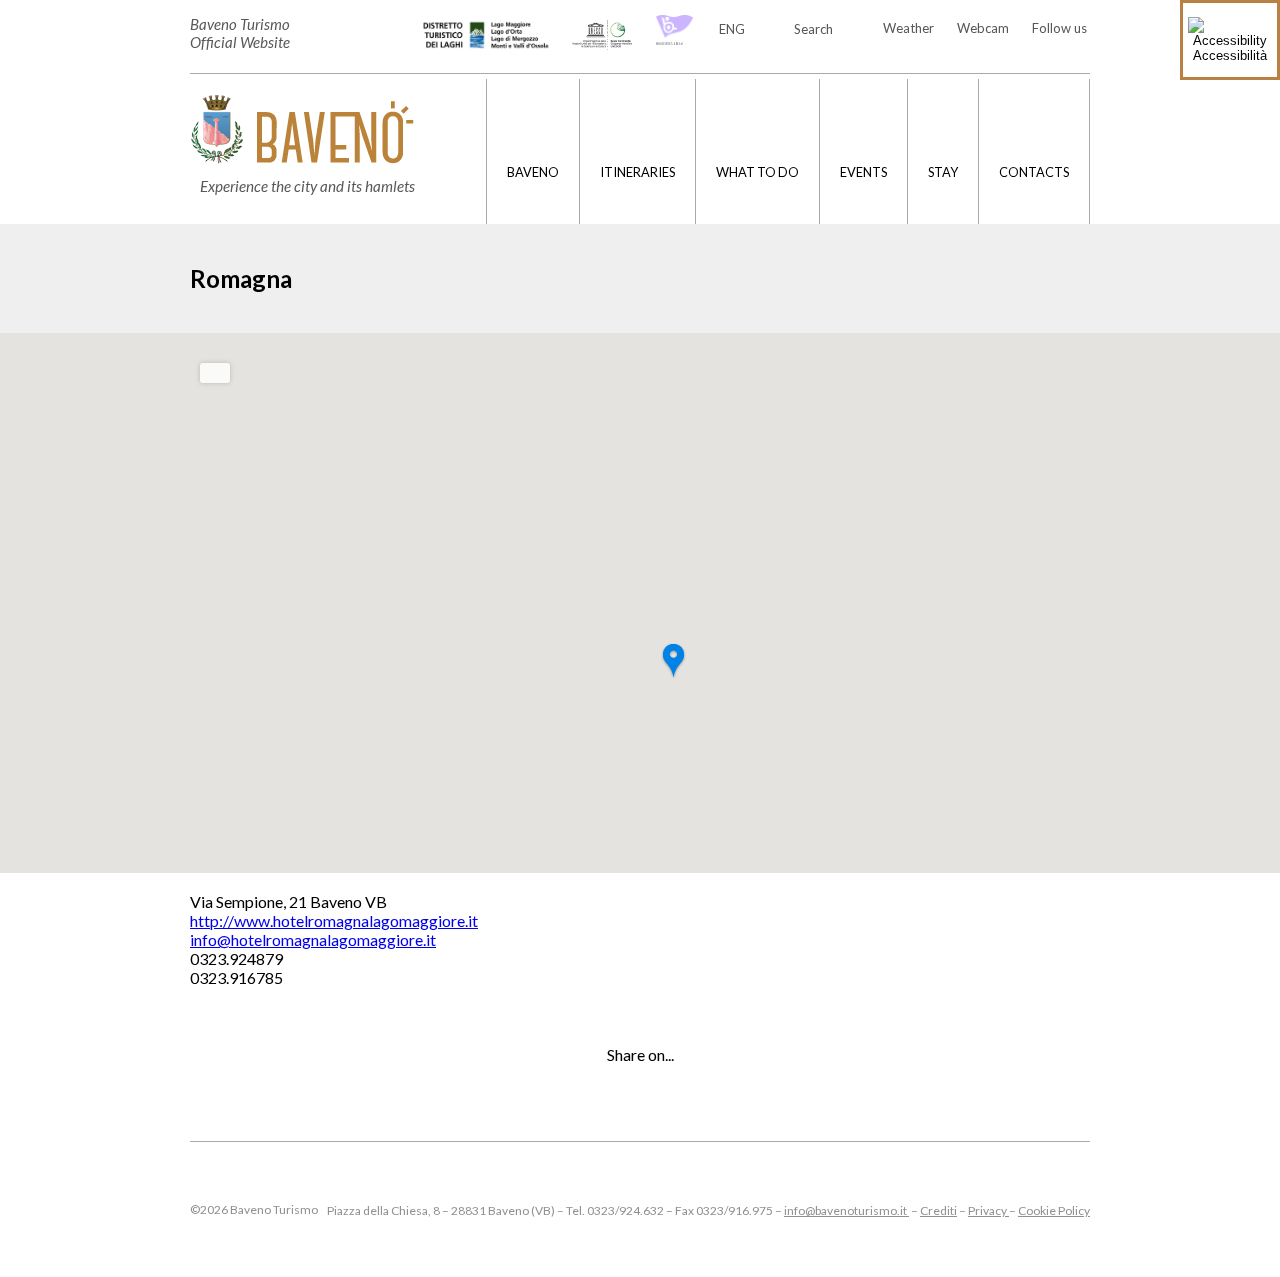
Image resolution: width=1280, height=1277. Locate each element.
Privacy (988, 1210)
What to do (757, 172)
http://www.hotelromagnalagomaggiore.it (334, 920)
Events (863, 172)
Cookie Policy (1054, 1210)
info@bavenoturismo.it (846, 1210)
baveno (533, 172)
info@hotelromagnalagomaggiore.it (313, 939)
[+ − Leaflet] (640, 603)
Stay (943, 172)
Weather (908, 28)
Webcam (983, 28)
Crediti (938, 1210)
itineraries (637, 172)
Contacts (1034, 172)
